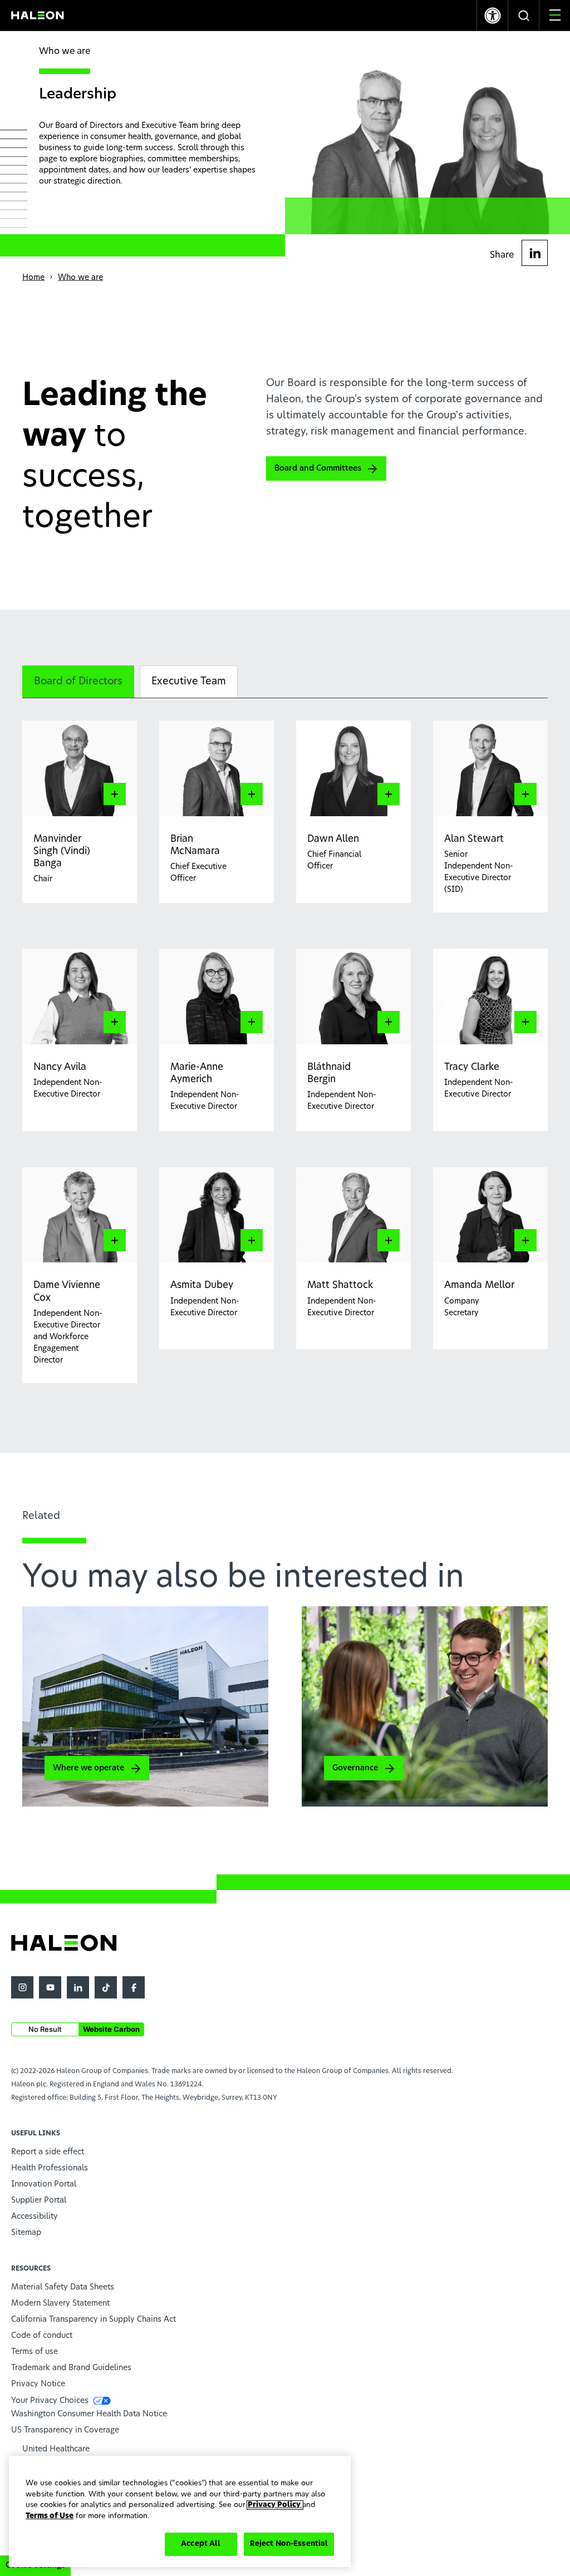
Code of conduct (42, 2336)
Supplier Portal (39, 2200)
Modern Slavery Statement (60, 2303)
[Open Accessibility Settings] (492, 15)
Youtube (50, 1987)
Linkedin (78, 1987)
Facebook (134, 1987)
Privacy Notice (38, 2384)
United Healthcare (56, 2449)
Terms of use (35, 2352)
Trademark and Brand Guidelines (71, 2368)
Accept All (201, 2544)
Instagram (22, 1987)
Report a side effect (48, 2152)
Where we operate (89, 1768)
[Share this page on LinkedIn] (535, 253)
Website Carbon (111, 2029)
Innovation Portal (44, 2184)
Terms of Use (50, 2516)
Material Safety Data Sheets (63, 2287)
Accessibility (35, 2217)
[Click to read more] (127, 840)
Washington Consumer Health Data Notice (89, 2414)
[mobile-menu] (555, 15)
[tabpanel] (285, 1058)
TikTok (106, 1987)
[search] (524, 15)
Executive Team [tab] (189, 682)
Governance (355, 1768)
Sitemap (26, 2233)
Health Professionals (50, 2168)
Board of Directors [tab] (78, 682)
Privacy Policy (275, 2505)
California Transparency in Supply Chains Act (94, 2320)
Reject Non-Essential (289, 2544)
